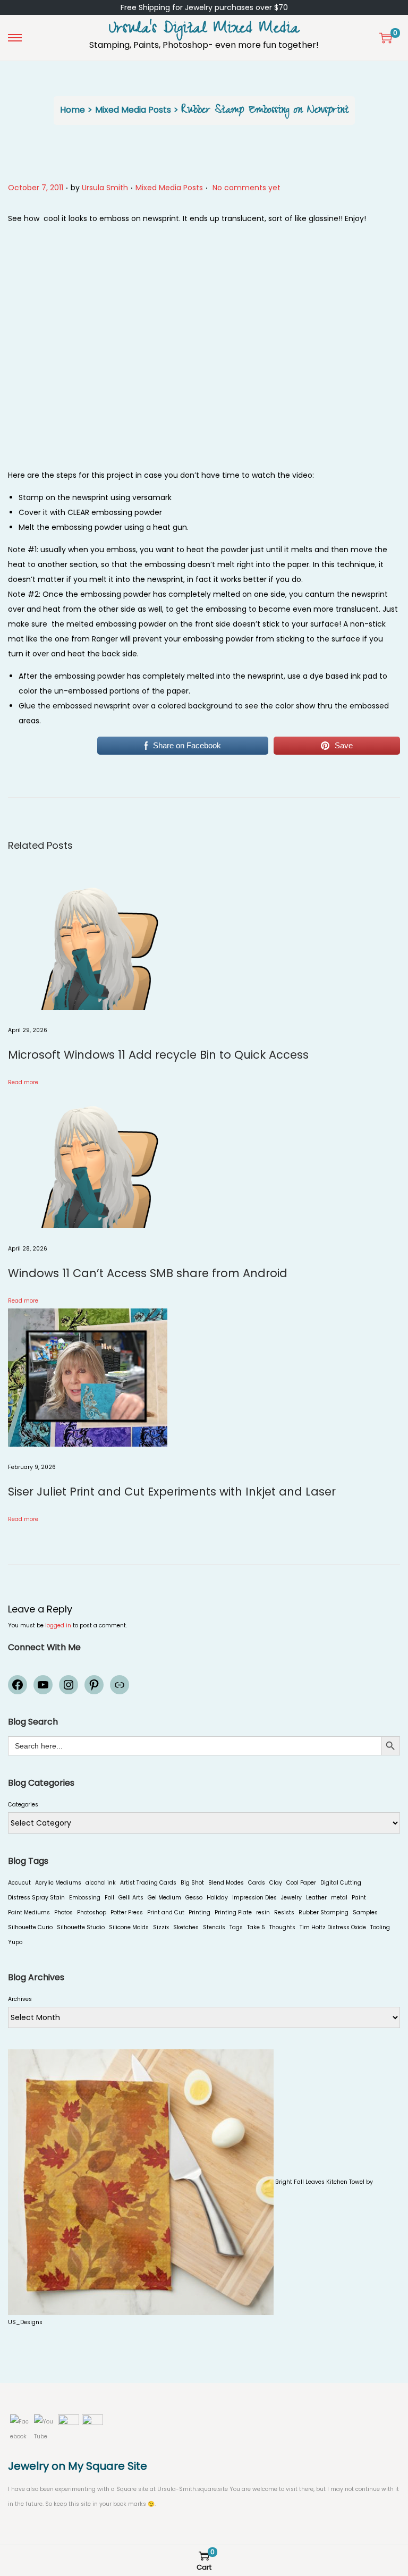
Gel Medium (164, 1898)
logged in (58, 1625)
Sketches (186, 1927)
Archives (20, 1999)
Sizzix (161, 1927)
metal (339, 1898)
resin (263, 1912)
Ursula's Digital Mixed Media (204, 30)
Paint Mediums (29, 1912)
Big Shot (192, 1883)
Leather (316, 1898)
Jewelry (291, 1898)
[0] (386, 38)
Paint (359, 1898)
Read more (23, 1082)
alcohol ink (101, 1883)
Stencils (214, 1927)
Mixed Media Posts (133, 110)
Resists (284, 1912)
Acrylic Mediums (58, 1883)
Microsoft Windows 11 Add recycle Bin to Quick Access (158, 1055)
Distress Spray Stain (36, 1898)
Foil (109, 1898)
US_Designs (25, 2322)
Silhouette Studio (81, 1927)
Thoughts (282, 1927)
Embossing (85, 1898)
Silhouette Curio (30, 1927)
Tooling (380, 1927)
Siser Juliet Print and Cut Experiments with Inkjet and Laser (172, 1492)
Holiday (217, 1898)
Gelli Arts (131, 1898)
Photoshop (92, 1912)
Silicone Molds (129, 1927)
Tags (236, 1927)
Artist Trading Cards (148, 1883)
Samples (365, 1912)
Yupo (15, 1942)
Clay (276, 1883)
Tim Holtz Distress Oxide (333, 1927)
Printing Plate (233, 1912)
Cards (257, 1883)
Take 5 (256, 1927)
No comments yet (246, 188)
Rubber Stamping (324, 1912)
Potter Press (127, 1912)
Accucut (19, 1883)
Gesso (194, 1898)
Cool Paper (301, 1883)
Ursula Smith (105, 188)
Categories (23, 1805)
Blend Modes (226, 1883)
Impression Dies (254, 1898)
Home (73, 110)
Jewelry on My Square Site (78, 2466)
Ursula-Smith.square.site (193, 2489)
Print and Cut (166, 1912)
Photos (63, 1912)
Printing (199, 1912)
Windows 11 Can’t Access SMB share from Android (148, 1273)
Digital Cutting (341, 1883)
